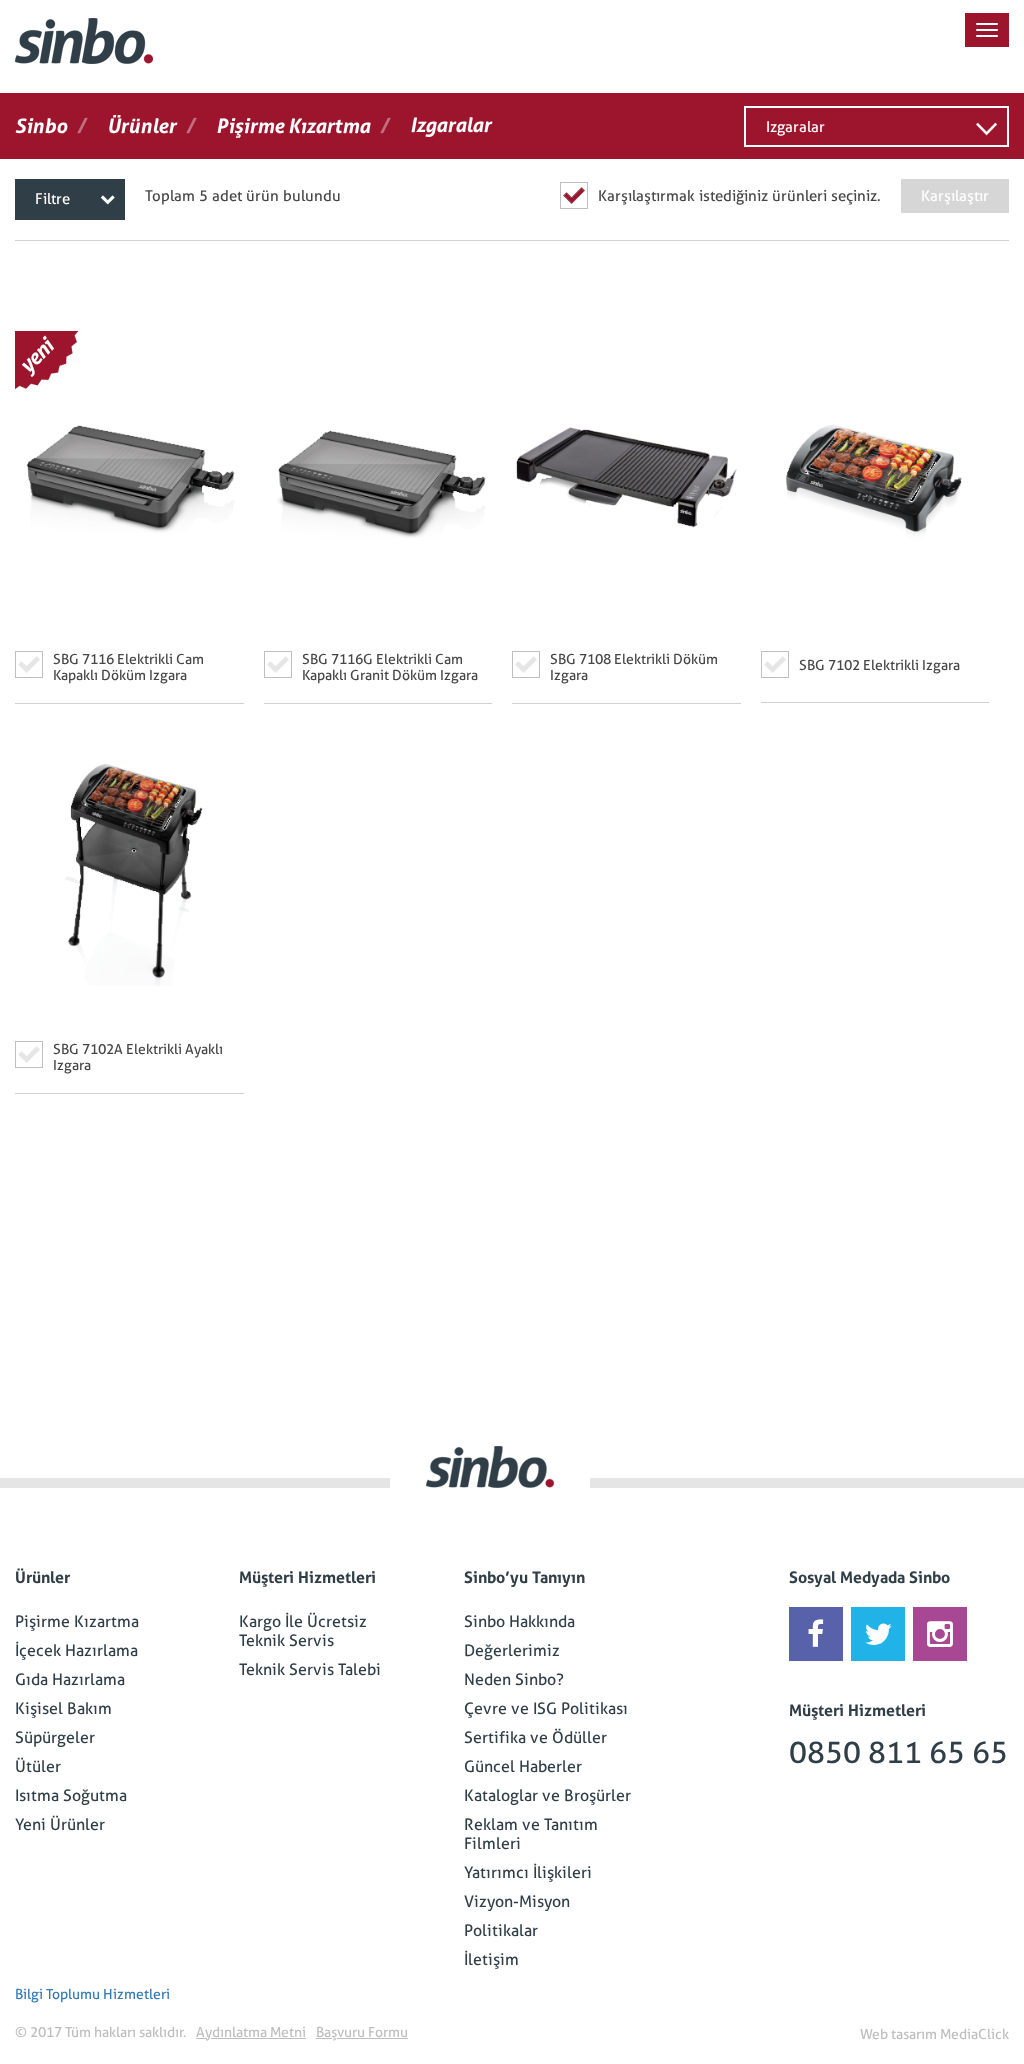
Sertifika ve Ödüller (535, 1737)
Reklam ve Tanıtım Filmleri (531, 1834)
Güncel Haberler (523, 1766)
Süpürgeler (55, 1737)
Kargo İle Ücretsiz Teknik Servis (303, 1631)
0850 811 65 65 (898, 1752)
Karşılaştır (955, 196)
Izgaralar (795, 127)
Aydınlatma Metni (251, 2032)
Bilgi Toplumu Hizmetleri (92, 1994)
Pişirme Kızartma (77, 1621)
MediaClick (974, 2034)
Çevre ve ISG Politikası (546, 1708)
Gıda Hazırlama (70, 1679)
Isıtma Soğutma (71, 1795)
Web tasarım (898, 2034)
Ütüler (38, 1766)
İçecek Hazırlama (76, 1650)
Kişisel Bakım (63, 1708)
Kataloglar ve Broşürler (547, 1795)
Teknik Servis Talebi (310, 1669)
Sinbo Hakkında (519, 1621)
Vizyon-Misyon (517, 1901)
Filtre (52, 199)
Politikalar (501, 1930)
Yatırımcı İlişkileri (528, 1872)
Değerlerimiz (512, 1650)
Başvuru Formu (362, 2032)
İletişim (491, 1959)
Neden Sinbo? (514, 1679)
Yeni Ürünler (60, 1824)
